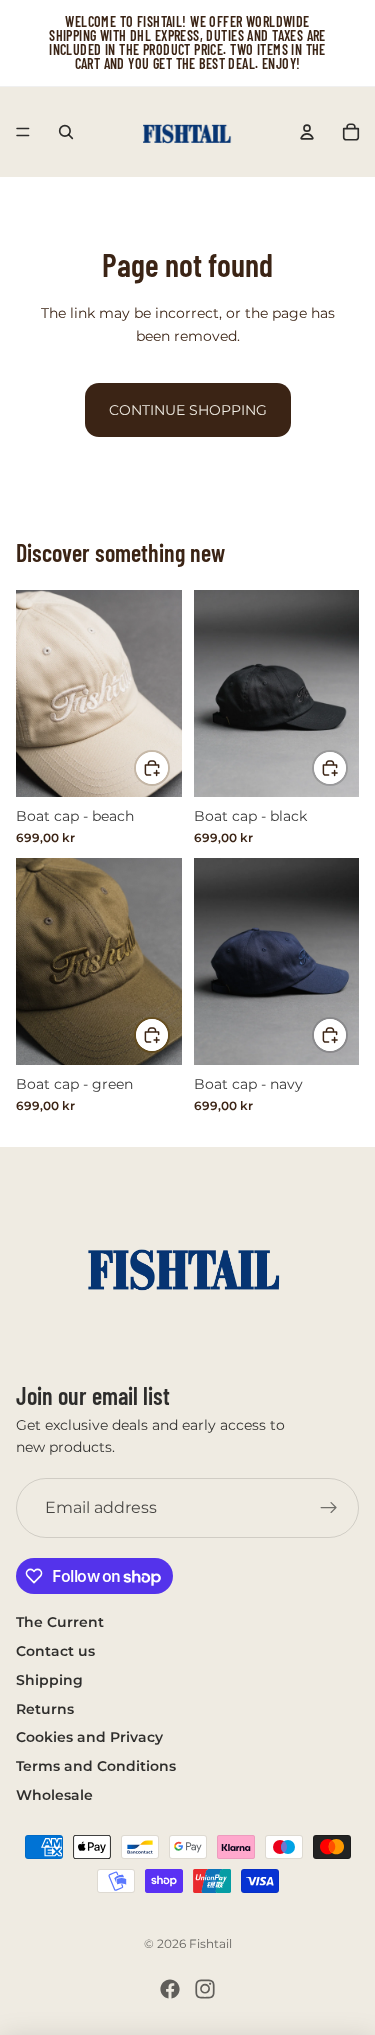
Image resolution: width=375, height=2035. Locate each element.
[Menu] (23, 132)
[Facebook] (170, 1989)
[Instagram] (205, 1989)
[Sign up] (329, 1509)
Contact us (55, 1651)
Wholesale (54, 1795)
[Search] (66, 132)
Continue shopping (188, 410)
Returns (45, 1709)
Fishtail (210, 1943)
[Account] (307, 132)
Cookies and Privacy (89, 1738)
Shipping (49, 1680)
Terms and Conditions (96, 1767)
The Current (60, 1623)
